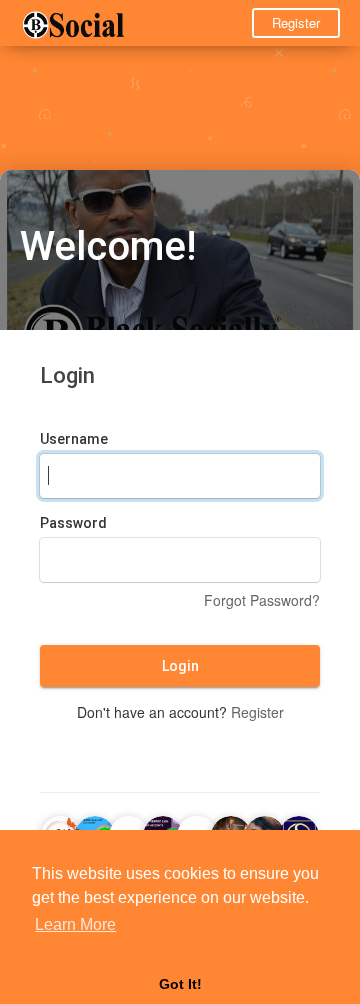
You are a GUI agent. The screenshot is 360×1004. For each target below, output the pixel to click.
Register (296, 22)
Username (74, 439)
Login (180, 666)
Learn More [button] (75, 924)
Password (73, 523)
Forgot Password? (262, 600)
